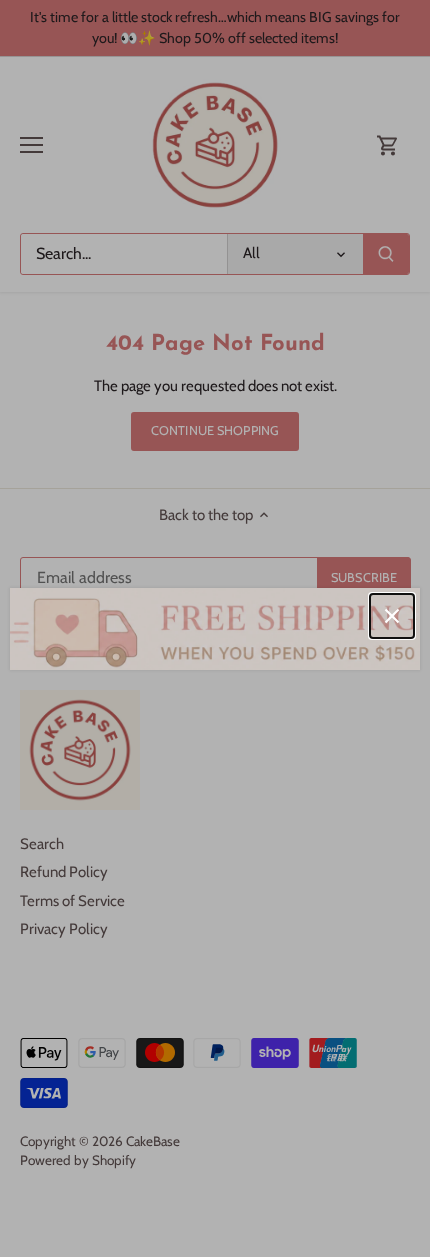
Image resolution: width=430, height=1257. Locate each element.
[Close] (392, 616)
